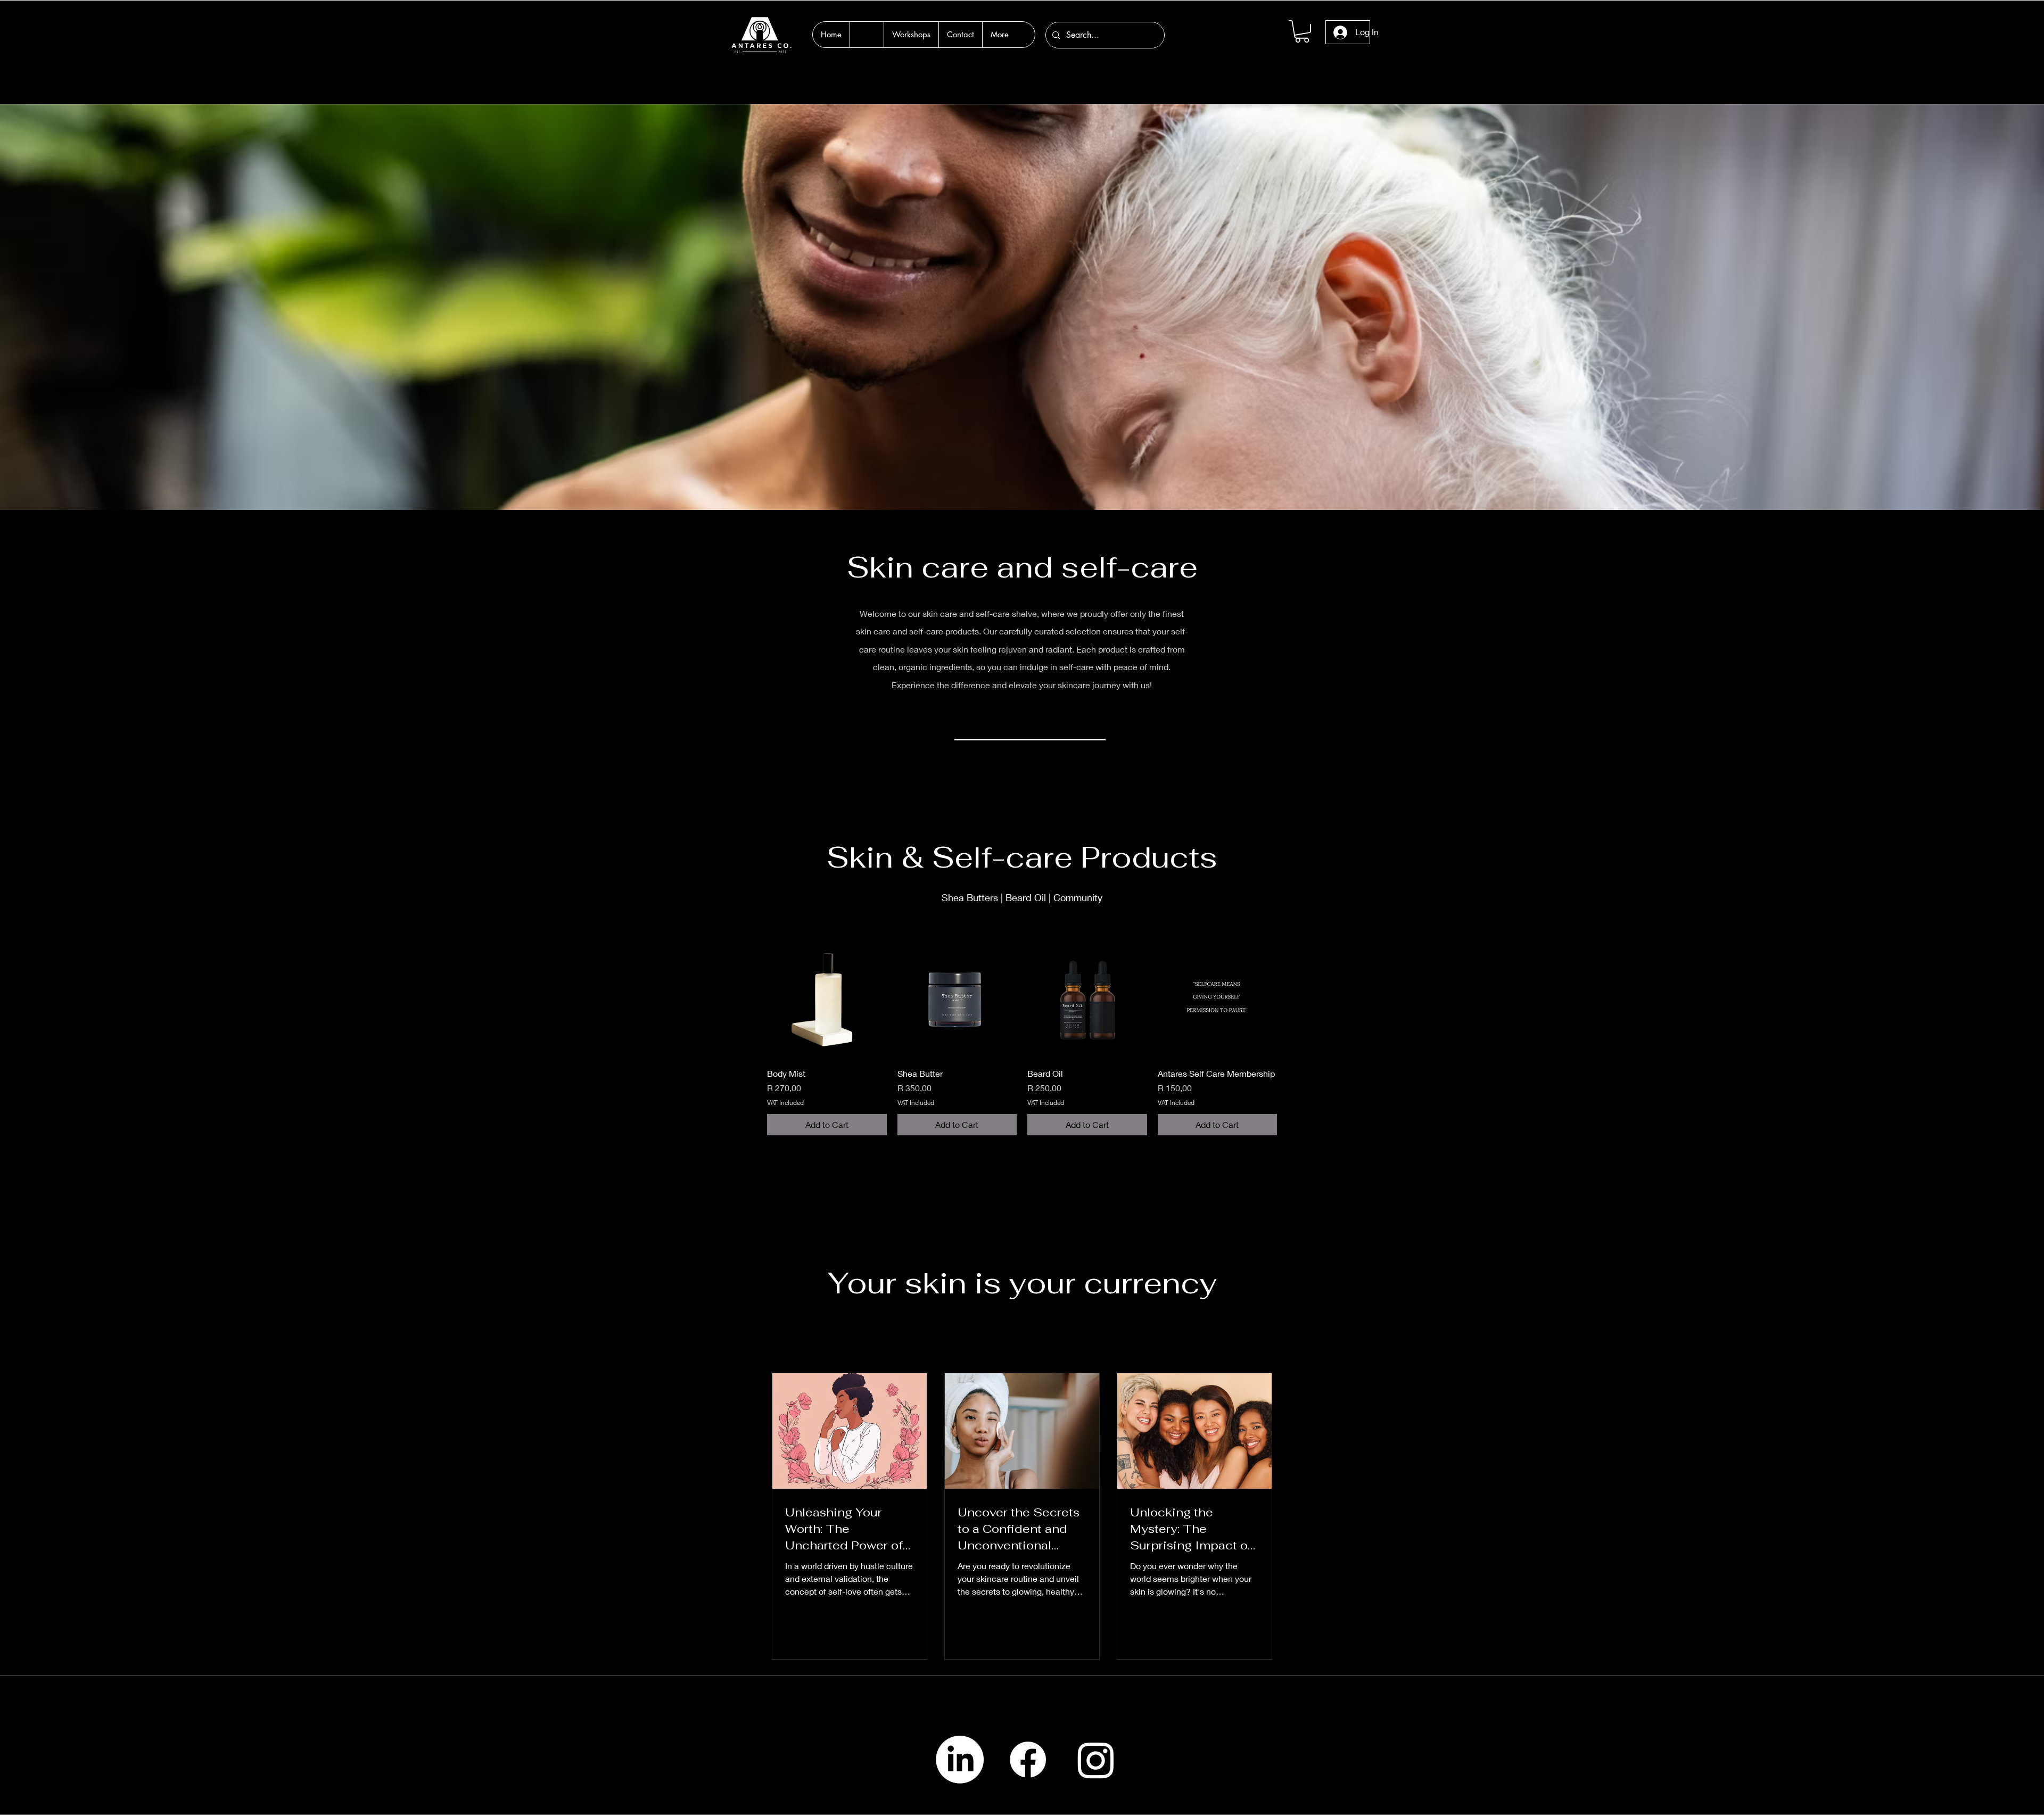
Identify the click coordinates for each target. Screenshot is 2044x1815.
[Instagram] (1096, 1760)
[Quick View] (827, 999)
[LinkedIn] (960, 1760)
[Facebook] (1028, 1760)
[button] (1302, 31)
